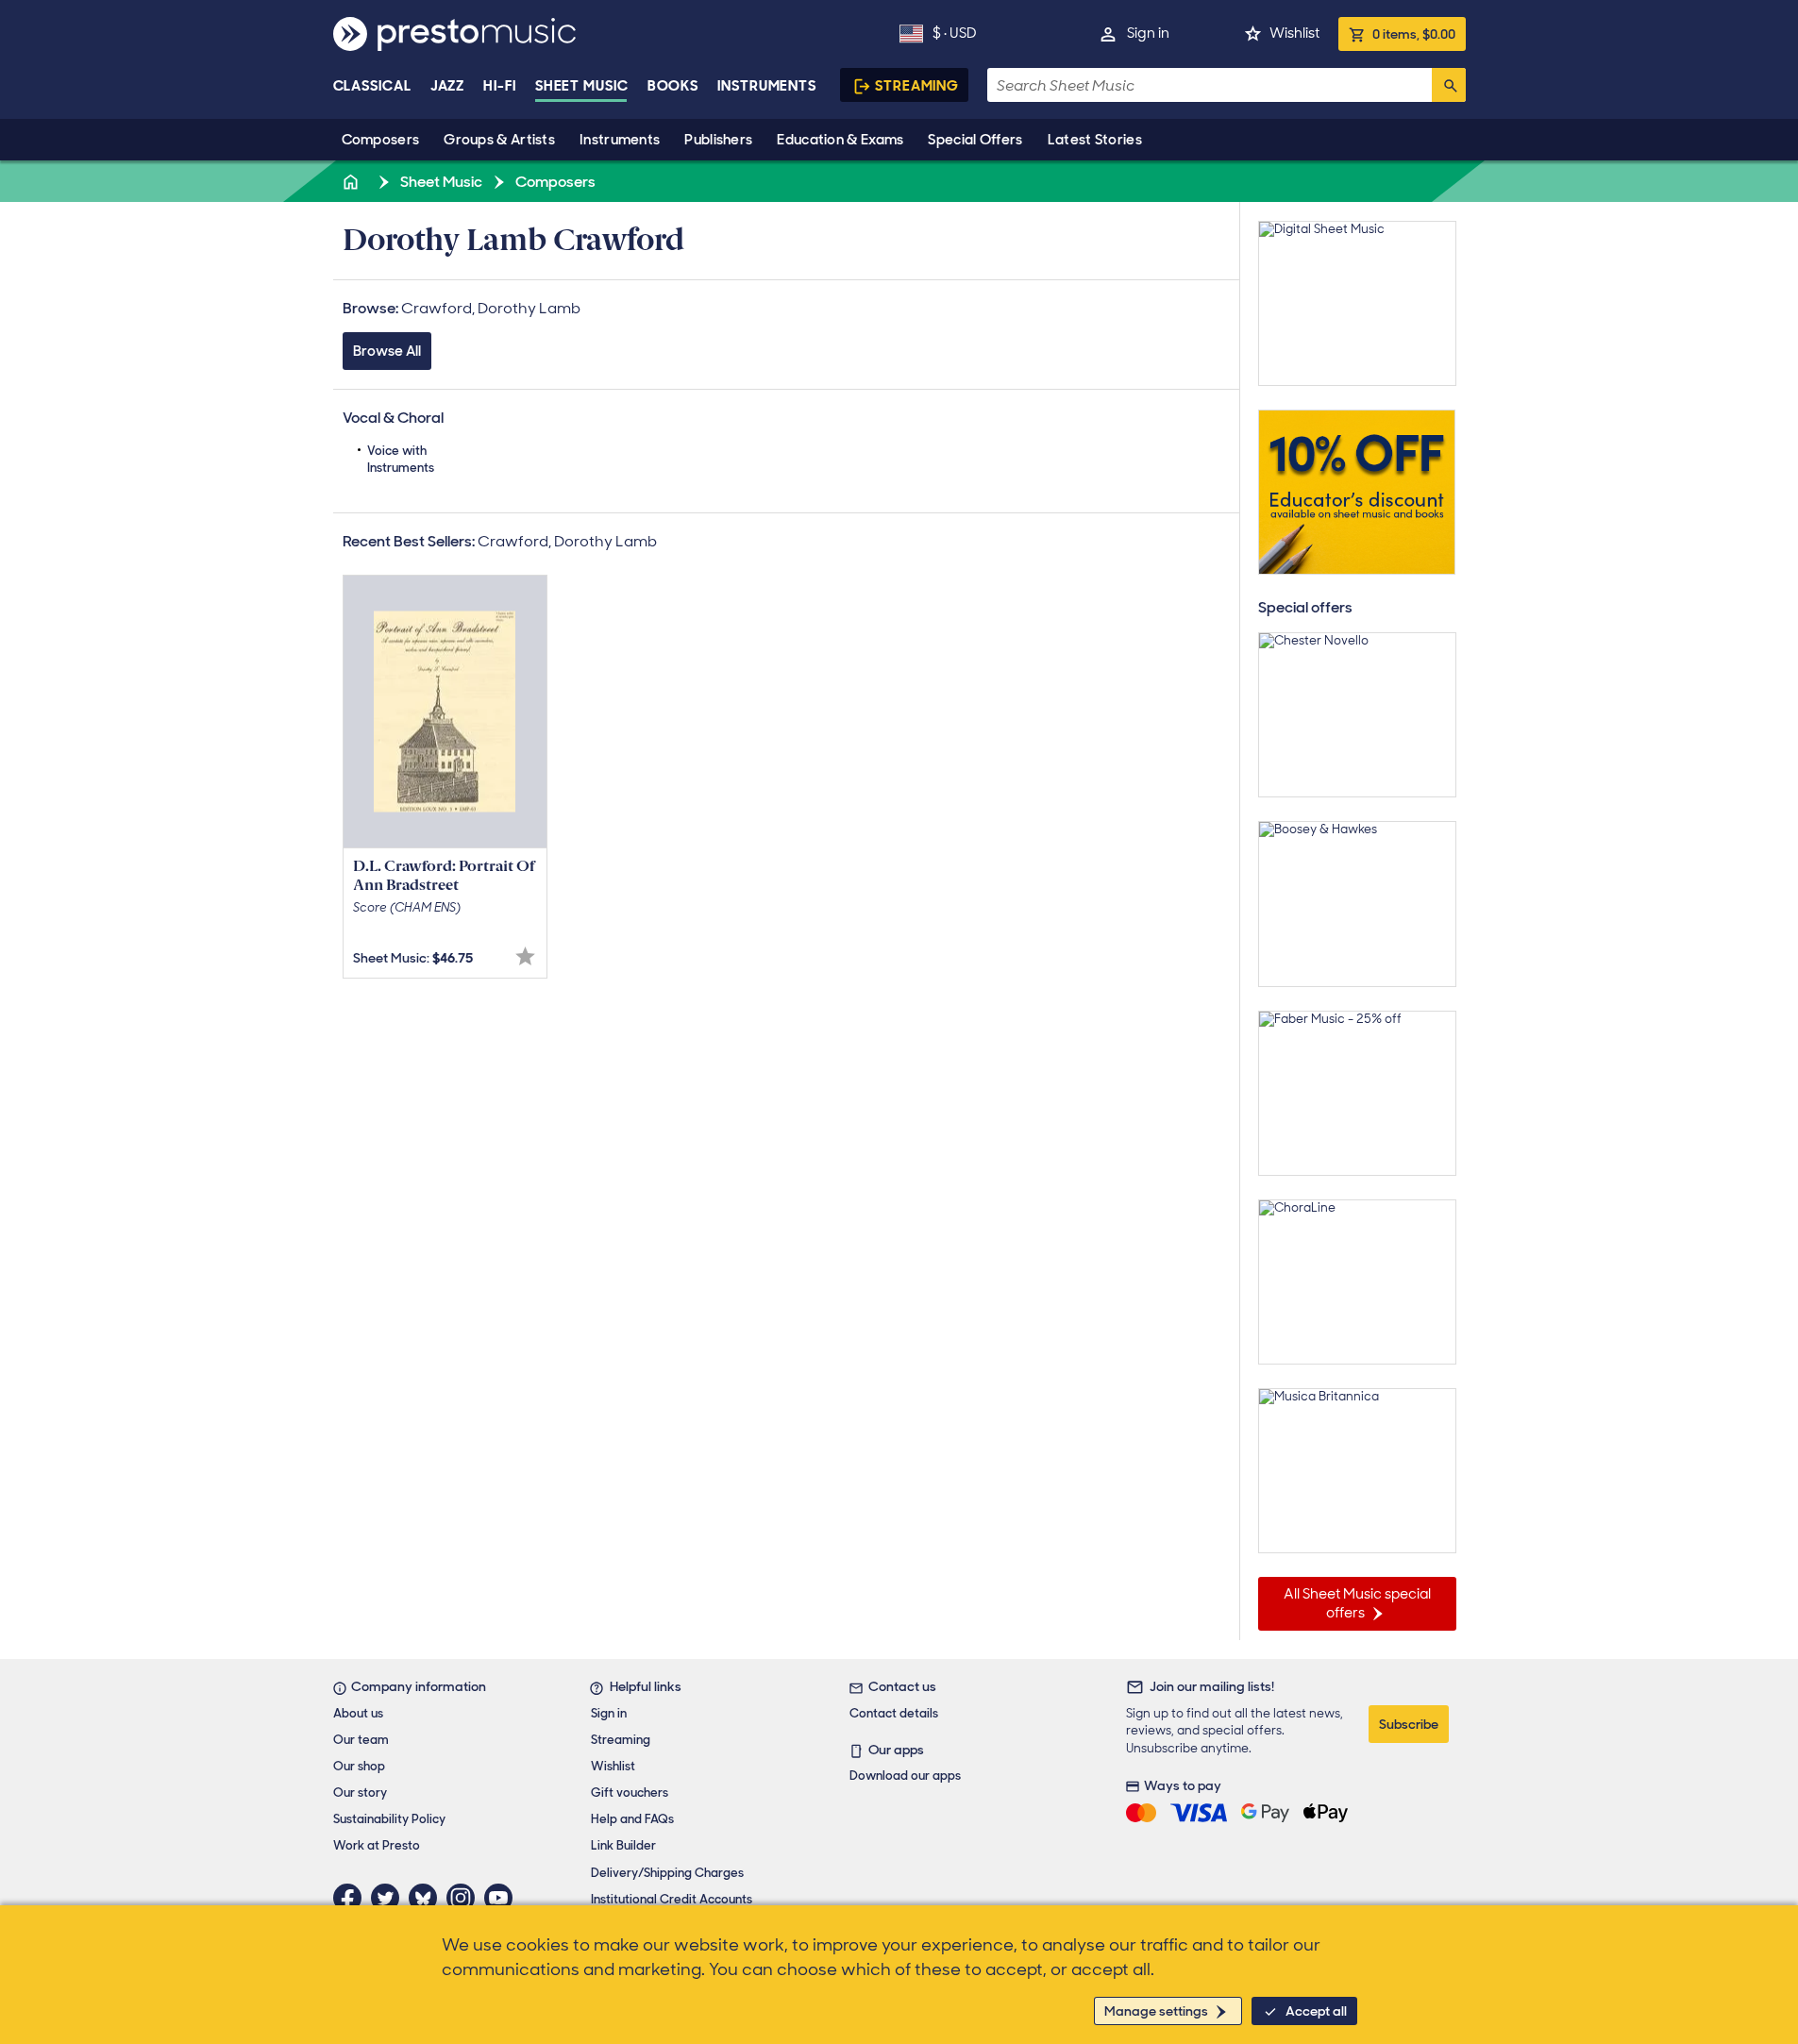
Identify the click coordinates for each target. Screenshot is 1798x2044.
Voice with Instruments (401, 459)
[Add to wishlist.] (525, 956)
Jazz (448, 86)
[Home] (353, 182)
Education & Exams (840, 140)
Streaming (917, 86)
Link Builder (623, 1845)
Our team (361, 1740)
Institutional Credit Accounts (672, 1899)
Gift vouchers (630, 1793)
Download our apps (905, 1776)
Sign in (1148, 33)
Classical (372, 86)
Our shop (359, 1766)
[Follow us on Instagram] (465, 1898)
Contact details (894, 1713)
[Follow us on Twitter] (390, 1898)
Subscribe (1409, 1724)
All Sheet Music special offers (1357, 1603)
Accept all (1316, 2011)
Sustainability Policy (389, 1819)
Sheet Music (582, 86)
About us (358, 1713)
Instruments (620, 140)
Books (673, 86)
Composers (381, 140)
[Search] (1449, 85)
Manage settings (1156, 2011)
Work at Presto (377, 1845)
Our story (360, 1793)
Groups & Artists (499, 140)
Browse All (387, 351)
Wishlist (1294, 33)
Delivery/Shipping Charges (667, 1873)
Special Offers (975, 140)
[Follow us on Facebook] (352, 1898)
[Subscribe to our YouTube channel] (503, 1898)
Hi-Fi (500, 86)
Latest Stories (1095, 140)
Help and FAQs (632, 1819)
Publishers (718, 140)
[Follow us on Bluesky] (428, 1898)
